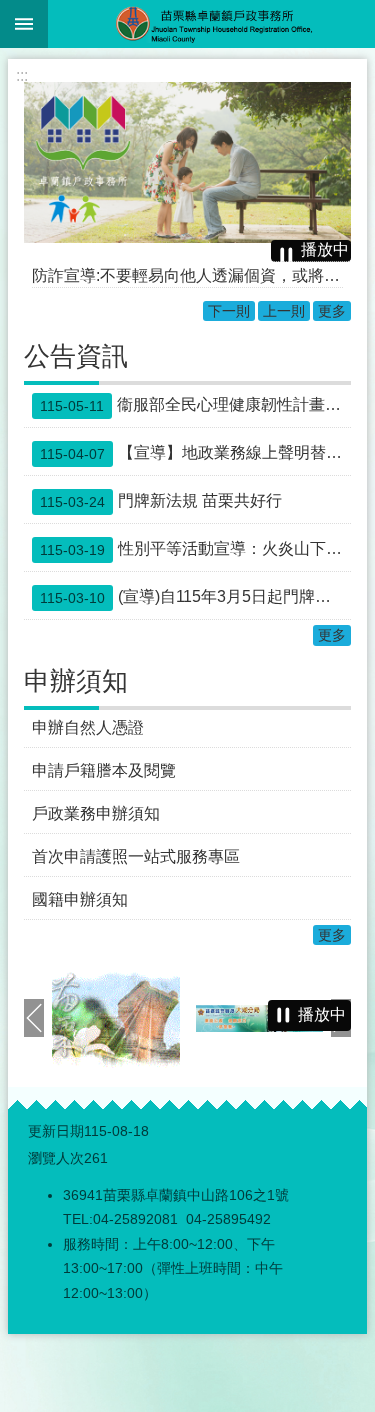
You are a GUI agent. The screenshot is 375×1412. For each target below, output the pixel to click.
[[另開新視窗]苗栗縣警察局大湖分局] (260, 1018)
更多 (332, 311)
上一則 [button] (34, 1018)
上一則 (284, 311)
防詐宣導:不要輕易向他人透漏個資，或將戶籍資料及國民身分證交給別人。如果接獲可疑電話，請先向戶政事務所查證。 (187, 275)
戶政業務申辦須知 (96, 813)
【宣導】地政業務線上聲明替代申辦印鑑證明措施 (195, 453)
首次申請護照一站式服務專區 (136, 856)
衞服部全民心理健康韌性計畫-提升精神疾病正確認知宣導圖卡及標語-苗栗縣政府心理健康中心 (195, 405)
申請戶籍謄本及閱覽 (104, 770)
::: (22, 75)
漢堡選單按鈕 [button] (24, 24)
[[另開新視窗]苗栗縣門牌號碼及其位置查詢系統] (116, 1018)
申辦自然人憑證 (88, 727)
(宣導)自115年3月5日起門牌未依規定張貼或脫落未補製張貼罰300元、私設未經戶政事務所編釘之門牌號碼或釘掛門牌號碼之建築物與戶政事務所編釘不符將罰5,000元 (195, 597)
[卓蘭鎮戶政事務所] (187, 162)
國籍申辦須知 (80, 899)
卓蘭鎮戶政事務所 (211, 24)
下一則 (229, 311)
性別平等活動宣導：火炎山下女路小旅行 (195, 549)
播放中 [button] (325, 249)
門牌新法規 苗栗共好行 (161, 501)
